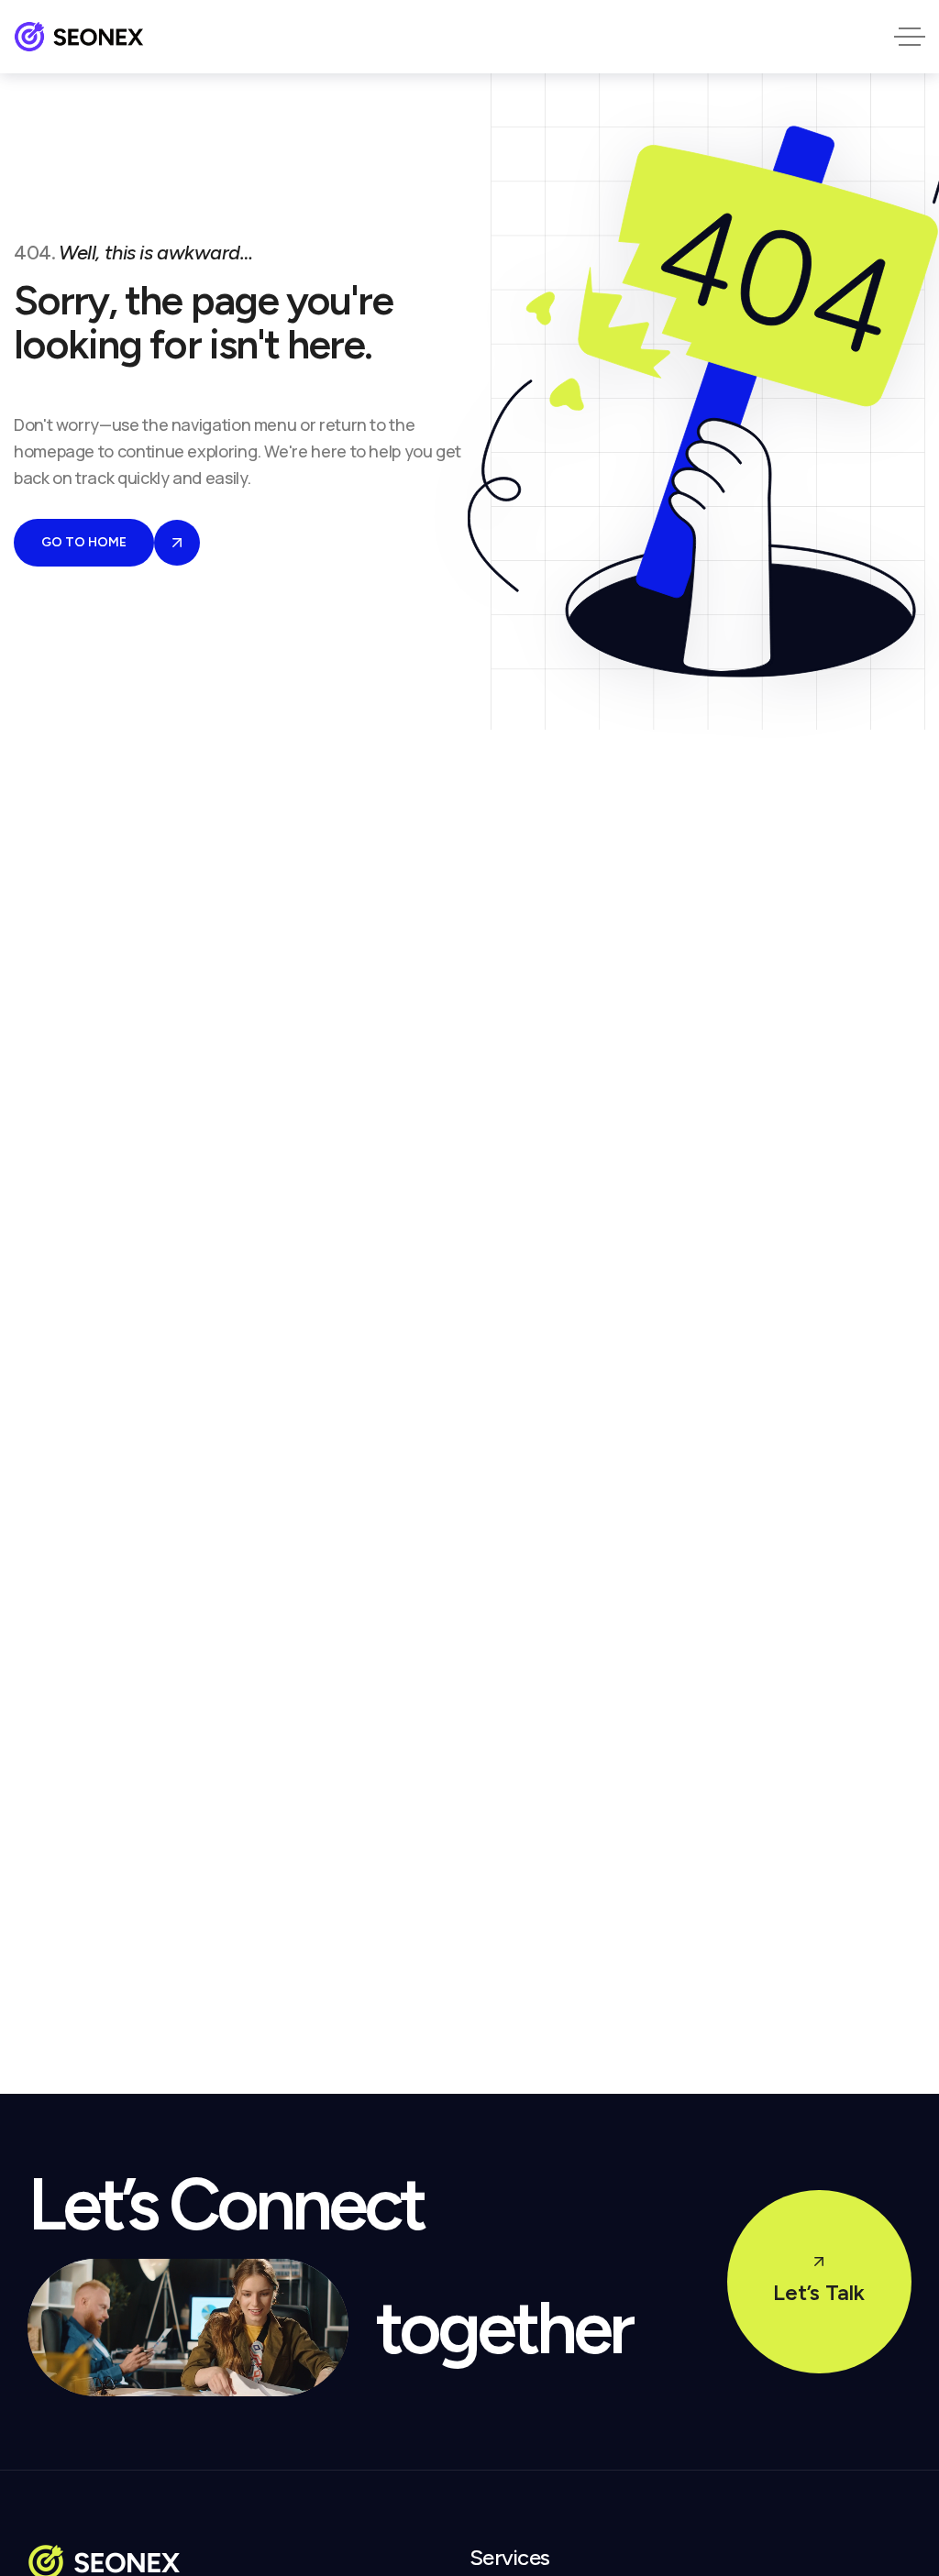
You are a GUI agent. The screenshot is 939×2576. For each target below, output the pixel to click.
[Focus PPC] (79, 37)
